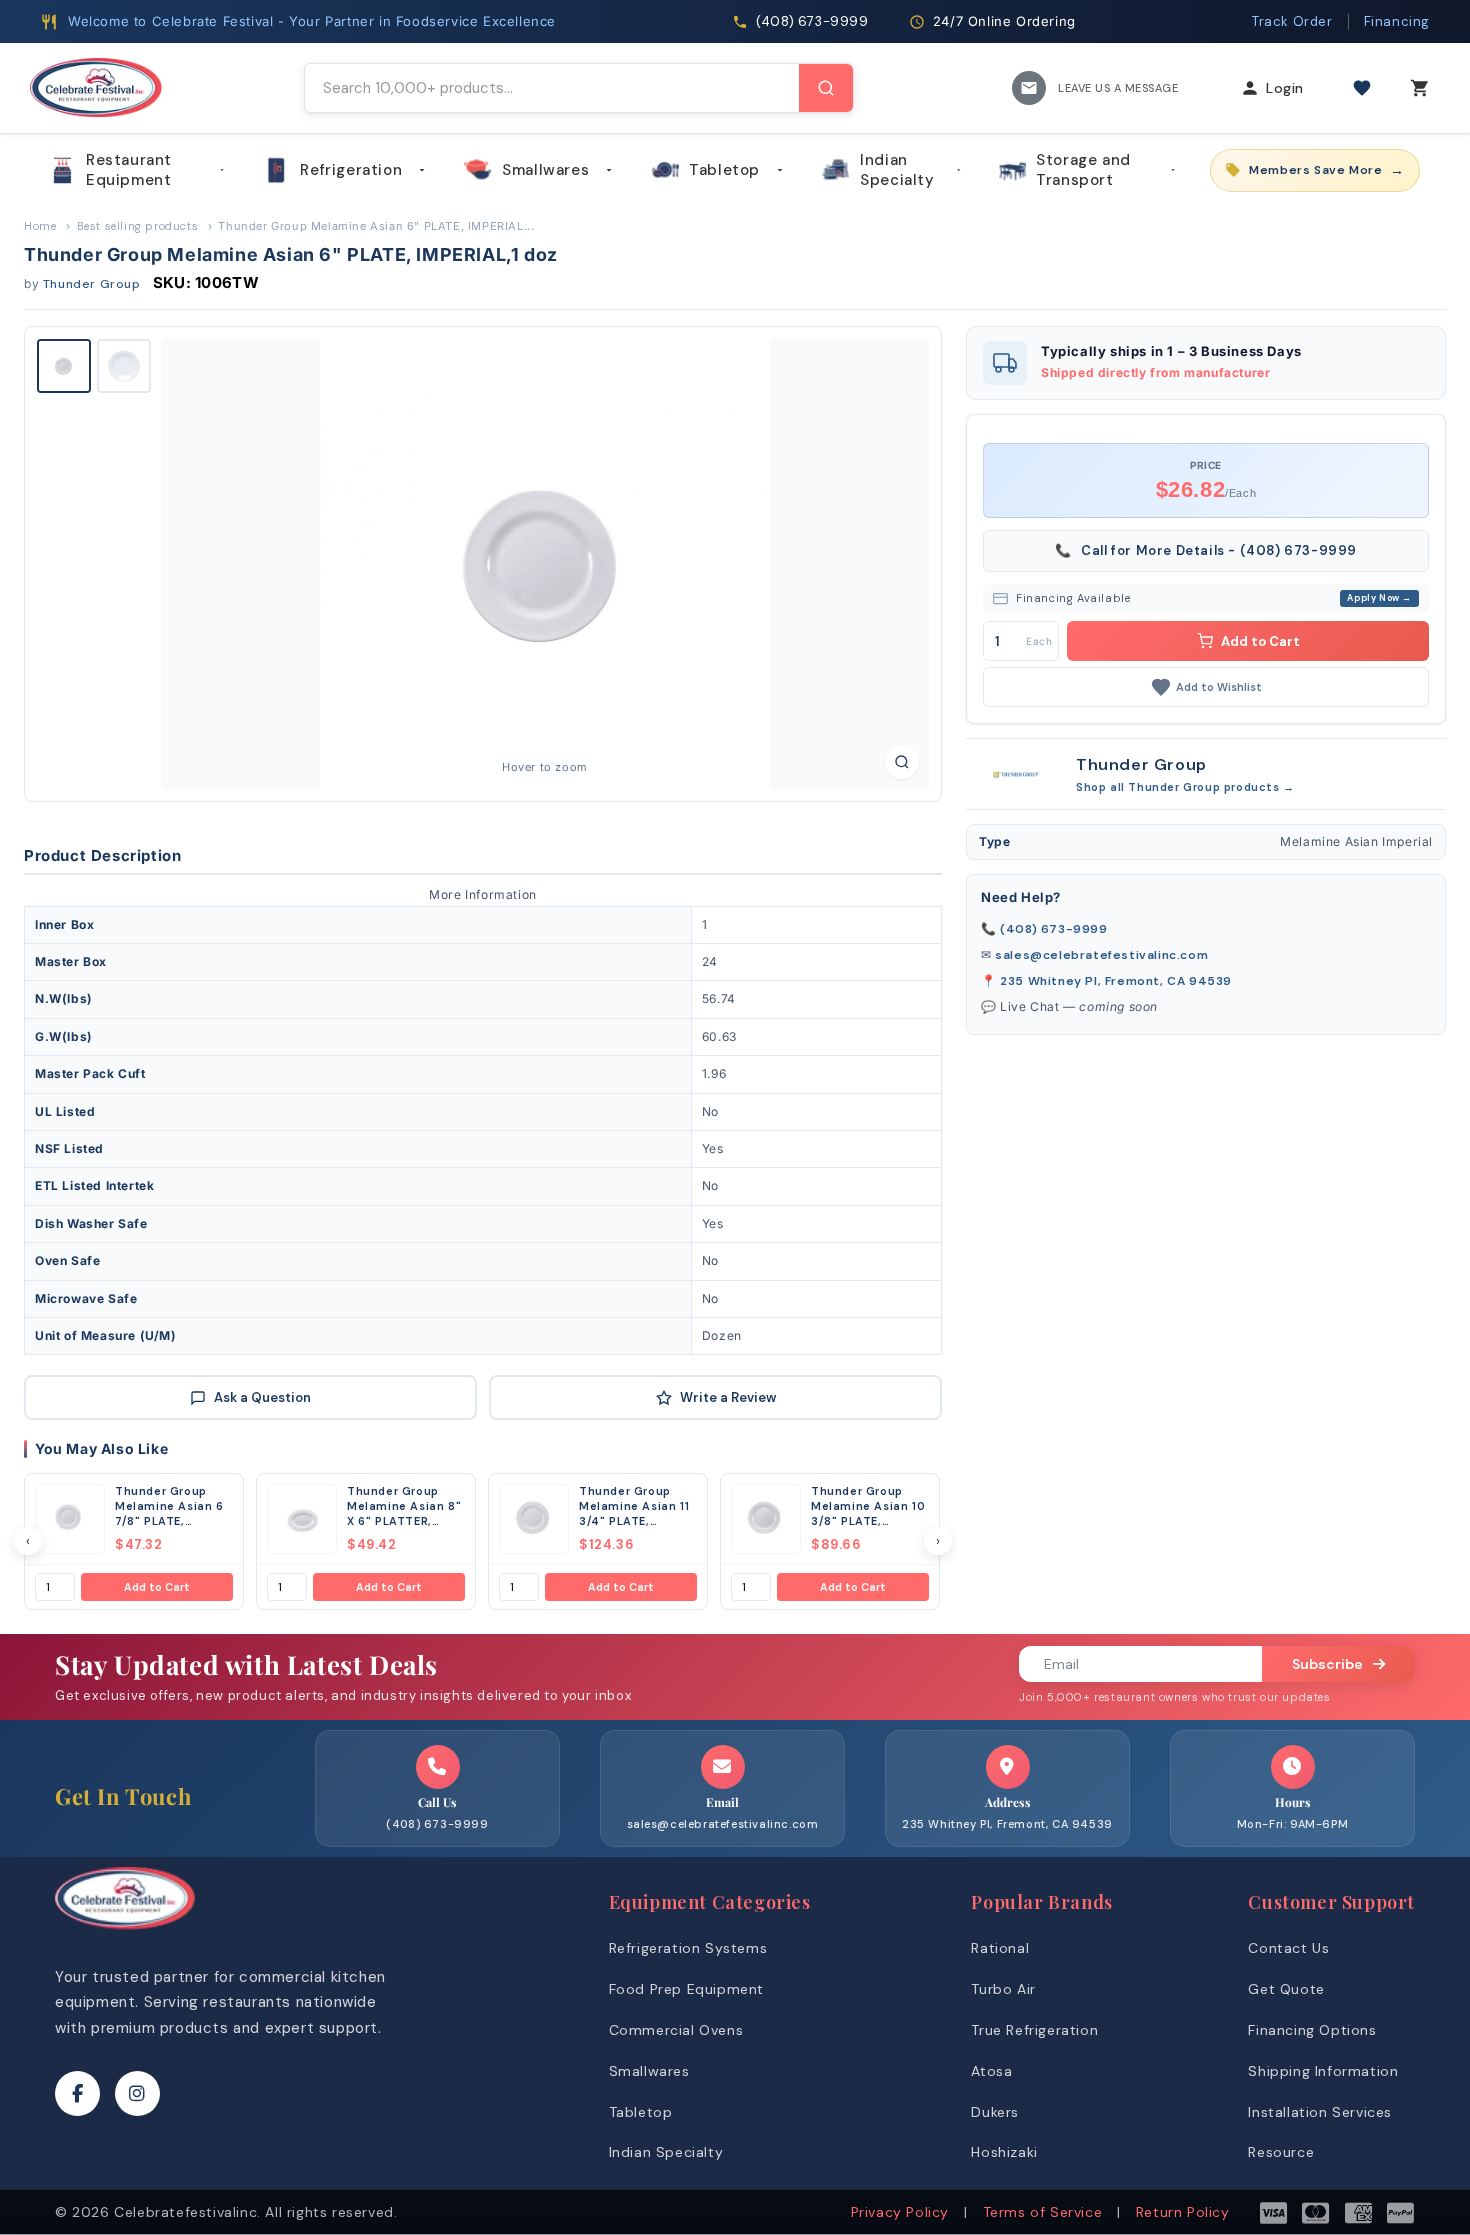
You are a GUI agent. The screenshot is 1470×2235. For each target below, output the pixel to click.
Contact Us (1288, 1948)
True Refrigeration (1034, 2030)
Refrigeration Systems (688, 1948)
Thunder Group (92, 284)
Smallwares (545, 170)
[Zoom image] (902, 762)
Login (1285, 88)
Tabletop (724, 170)
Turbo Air (1003, 1989)
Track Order (1292, 21)
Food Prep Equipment (686, 1989)
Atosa (991, 2071)
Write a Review (728, 1397)
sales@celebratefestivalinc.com (1101, 955)
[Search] (826, 88)
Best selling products (138, 226)
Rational (1000, 1948)
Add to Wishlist (1219, 687)
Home (40, 226)
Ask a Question (262, 1397)
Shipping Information (1323, 2071)
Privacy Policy (900, 2212)
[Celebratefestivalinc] (125, 1934)
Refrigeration (351, 170)
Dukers (995, 2112)
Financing (1397, 21)
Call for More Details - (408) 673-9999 (1206, 550)
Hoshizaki (1004, 2152)
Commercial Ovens (676, 2030)
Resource (1281, 2152)
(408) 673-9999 (1053, 929)
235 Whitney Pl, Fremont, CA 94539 (1116, 981)
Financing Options (1312, 2030)
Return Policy (1183, 2212)
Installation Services (1320, 2112)
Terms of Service (1043, 2212)
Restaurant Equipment (129, 170)
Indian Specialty (897, 170)
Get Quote (1286, 1989)
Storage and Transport (1083, 170)
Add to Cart (157, 1587)
